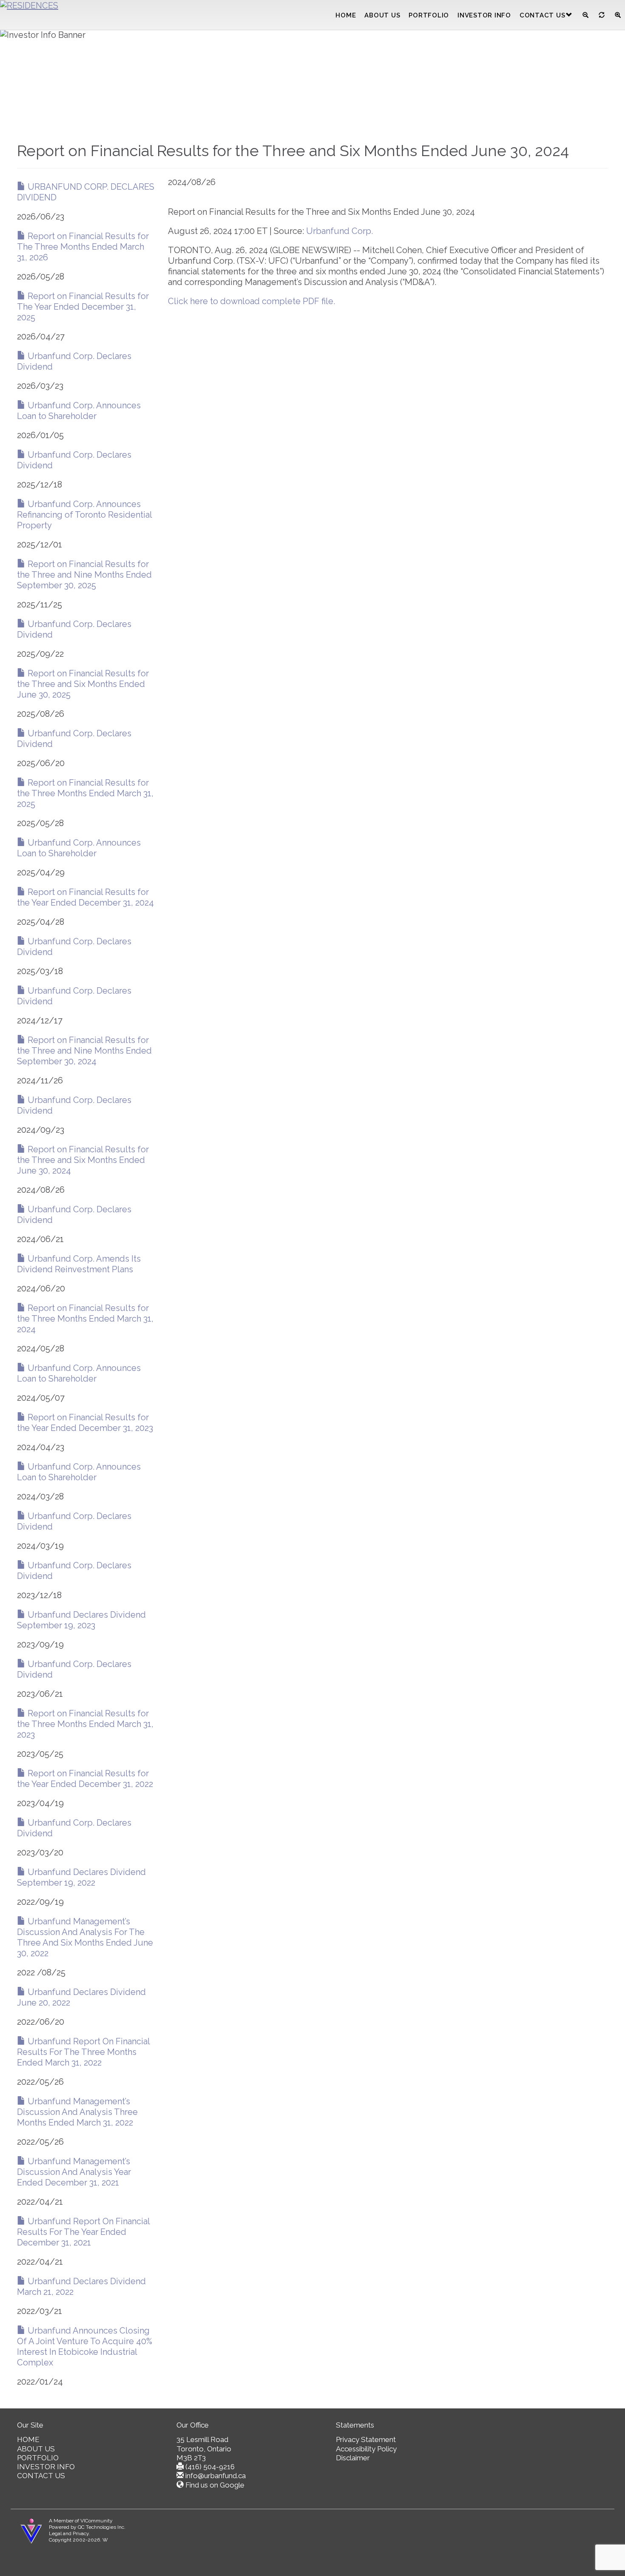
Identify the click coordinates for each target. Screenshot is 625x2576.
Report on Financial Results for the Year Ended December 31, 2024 (85, 897)
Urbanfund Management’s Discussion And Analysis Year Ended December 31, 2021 (74, 2172)
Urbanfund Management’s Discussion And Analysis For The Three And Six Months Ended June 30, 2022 (85, 1937)
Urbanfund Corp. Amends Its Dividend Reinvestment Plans (79, 1264)
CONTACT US (543, 15)
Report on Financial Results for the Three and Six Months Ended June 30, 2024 (83, 1160)
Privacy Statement (366, 2439)
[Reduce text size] (585, 15)
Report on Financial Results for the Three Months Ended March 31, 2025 (85, 793)
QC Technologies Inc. (102, 2527)
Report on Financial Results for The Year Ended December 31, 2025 (83, 307)
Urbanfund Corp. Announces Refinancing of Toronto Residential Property (84, 515)
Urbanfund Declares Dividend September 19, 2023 (81, 1620)
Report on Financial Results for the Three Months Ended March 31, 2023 (85, 1724)
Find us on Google (215, 2485)
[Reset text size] (602, 15)
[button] (569, 15)
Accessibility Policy (366, 2449)
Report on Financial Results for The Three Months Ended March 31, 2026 (83, 247)
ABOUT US (382, 15)
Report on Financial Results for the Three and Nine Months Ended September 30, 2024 (84, 1051)
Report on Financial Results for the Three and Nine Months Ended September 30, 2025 (84, 575)
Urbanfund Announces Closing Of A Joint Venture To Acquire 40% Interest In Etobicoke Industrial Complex (85, 2347)
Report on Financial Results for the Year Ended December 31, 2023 (85, 1423)
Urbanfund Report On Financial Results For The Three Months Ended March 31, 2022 (83, 2052)
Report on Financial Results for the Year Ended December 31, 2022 (85, 1779)
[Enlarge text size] (618, 15)
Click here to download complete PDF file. (251, 301)
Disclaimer (353, 2458)
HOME (346, 15)
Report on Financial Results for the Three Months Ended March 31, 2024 (85, 1319)
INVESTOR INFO (484, 15)
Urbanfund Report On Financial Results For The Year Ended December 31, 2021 (83, 2232)
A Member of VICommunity (81, 2521)
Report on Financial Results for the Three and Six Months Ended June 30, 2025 (83, 684)
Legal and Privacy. (70, 2533)
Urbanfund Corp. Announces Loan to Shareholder (79, 411)
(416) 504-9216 (210, 2467)
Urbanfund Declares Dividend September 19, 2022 (81, 1877)
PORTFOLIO (429, 15)
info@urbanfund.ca (216, 2476)
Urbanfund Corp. (339, 231)
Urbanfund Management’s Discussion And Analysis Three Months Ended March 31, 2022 (77, 2112)
